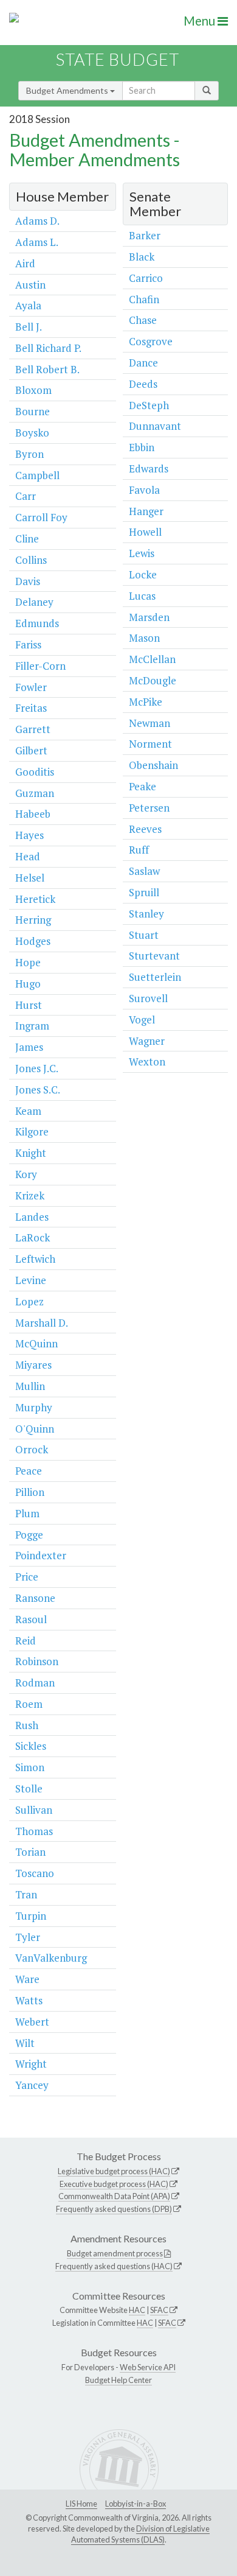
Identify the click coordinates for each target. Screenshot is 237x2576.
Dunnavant (155, 426)
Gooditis (35, 772)
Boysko (32, 433)
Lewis (142, 553)
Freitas (31, 708)
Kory (26, 1174)
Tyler (28, 1937)
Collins (31, 560)
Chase (143, 320)
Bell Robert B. (47, 369)
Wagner (147, 1041)
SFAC (159, 2310)
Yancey (32, 2085)
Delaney (34, 602)
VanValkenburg (51, 1958)
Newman (149, 723)
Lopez (29, 1301)
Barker (145, 235)
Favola (144, 490)
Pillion (30, 1492)
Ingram (32, 1026)
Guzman (35, 793)
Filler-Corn (40, 666)
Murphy (34, 1407)
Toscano (35, 1873)
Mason (144, 638)
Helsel (30, 878)
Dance (143, 363)
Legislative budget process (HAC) (114, 2171)
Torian (30, 1852)
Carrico (146, 278)
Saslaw (144, 871)
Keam (28, 1111)
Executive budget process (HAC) (114, 2184)
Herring (33, 920)
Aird (25, 263)
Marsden (149, 617)
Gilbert (31, 750)
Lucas (142, 596)
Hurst (29, 1005)
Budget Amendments (68, 90)
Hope (28, 962)
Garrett (33, 729)
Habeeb (33, 814)
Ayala (28, 305)
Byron (29, 454)
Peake (143, 786)
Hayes (29, 835)
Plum (27, 1513)
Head (28, 856)
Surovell (148, 998)
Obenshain (153, 765)
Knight (31, 1153)
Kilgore (32, 1132)
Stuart (144, 935)
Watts (29, 2000)
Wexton (147, 1062)
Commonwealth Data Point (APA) (114, 2196)
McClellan (152, 659)
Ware (27, 1979)
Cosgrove (151, 341)
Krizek (30, 1195)
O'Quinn (35, 1429)
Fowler (31, 687)
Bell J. (29, 327)
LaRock (33, 1237)
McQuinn (36, 1343)
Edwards (149, 469)
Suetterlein (155, 977)
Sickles (31, 1746)
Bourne (33, 411)
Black (142, 257)
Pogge (29, 1535)
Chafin (144, 299)
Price (27, 1577)
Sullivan (34, 1810)
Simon (30, 1767)
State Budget (118, 59)
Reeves (145, 829)
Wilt (25, 2043)
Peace (29, 1471)
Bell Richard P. (48, 348)
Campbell (37, 475)
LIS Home (81, 2504)
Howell (145, 532)
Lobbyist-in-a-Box (136, 2504)
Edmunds (37, 623)
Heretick (35, 899)
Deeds (143, 384)
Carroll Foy (41, 517)
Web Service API (148, 2367)
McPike (146, 702)
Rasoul (31, 1619)
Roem (29, 1704)
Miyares (33, 1365)
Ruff (139, 850)
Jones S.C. (38, 1090)
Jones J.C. (37, 1068)
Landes (32, 1217)
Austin (30, 285)
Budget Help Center (118, 2380)
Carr (26, 496)
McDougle (153, 680)
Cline (27, 539)
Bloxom (33, 390)
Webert (32, 2022)
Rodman (35, 1683)
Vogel (142, 1020)
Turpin (31, 1916)
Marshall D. (42, 1323)
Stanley (146, 914)
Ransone (35, 1598)
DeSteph (149, 405)
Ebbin (142, 447)
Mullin (30, 1386)
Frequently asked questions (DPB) (114, 2209)
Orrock (32, 1449)
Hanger (146, 511)
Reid (26, 1641)
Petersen (149, 808)
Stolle (29, 1788)
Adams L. (37, 242)
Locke (143, 574)
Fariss (28, 644)
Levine (31, 1280)
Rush (27, 1725)
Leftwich (35, 1259)
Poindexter (41, 1555)
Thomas (34, 1831)
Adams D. (37, 221)
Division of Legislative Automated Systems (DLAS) (140, 2534)
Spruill (144, 892)
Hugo (28, 984)
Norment (150, 744)
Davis (28, 581)
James (29, 1047)
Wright (31, 2064)
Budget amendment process (115, 2253)
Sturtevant (154, 956)
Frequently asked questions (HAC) (114, 2266)
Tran (26, 1894)
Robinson (37, 1661)
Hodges (33, 941)
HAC (137, 2310)
